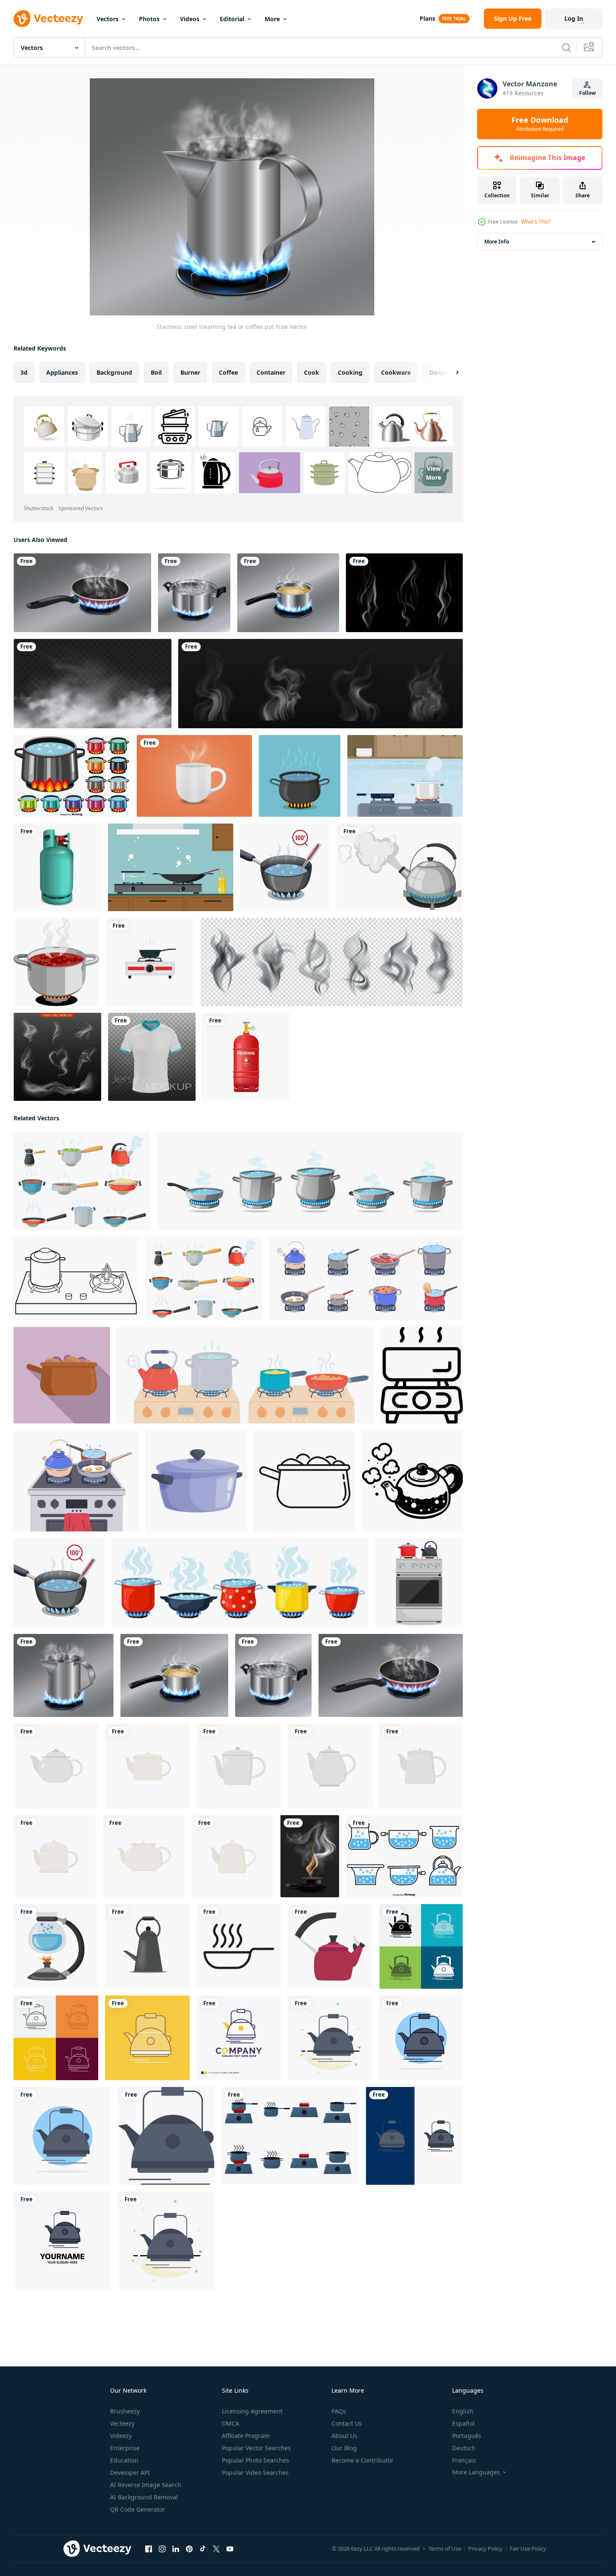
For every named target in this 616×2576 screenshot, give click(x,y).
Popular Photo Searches (256, 2460)
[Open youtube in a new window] (230, 2549)
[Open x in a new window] (216, 2549)
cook (312, 372)
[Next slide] (450, 373)
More (272, 19)
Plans (427, 18)
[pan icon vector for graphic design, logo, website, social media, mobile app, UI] (239, 1946)
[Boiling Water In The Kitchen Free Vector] (171, 867)
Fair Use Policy (528, 2548)
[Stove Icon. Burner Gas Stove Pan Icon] (422, 1375)
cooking (350, 372)
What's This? (536, 222)
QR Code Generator (138, 2509)
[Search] (566, 47)
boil (156, 372)
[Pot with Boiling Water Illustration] (405, 776)
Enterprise (125, 2448)
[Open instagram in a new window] (162, 2549)
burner (190, 372)
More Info (497, 242)
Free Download (540, 124)
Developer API (130, 2472)
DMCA (231, 2423)
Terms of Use (445, 2548)
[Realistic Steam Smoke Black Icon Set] (332, 962)
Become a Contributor (363, 2460)
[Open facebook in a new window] (149, 2549)
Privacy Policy (485, 2548)
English (463, 2411)
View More (434, 473)
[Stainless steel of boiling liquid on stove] (288, 593)
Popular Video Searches (255, 2472)
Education (124, 2460)
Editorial (232, 19)
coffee (228, 372)
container (271, 372)
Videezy (121, 2436)
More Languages (476, 2472)
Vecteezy (122, 2423)
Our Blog (344, 2448)
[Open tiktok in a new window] (203, 2549)
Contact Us (347, 2423)
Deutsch (464, 2448)
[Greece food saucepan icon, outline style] (305, 1481)
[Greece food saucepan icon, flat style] (62, 1375)
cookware (396, 372)
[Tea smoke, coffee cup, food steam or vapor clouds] (320, 684)
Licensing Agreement (252, 2411)
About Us (344, 2436)
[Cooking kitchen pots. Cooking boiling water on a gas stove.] (310, 1181)
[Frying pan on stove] (82, 593)
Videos (190, 19)
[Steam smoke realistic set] (57, 1057)
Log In (574, 18)
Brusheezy (125, 2411)
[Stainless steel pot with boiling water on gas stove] (194, 593)
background (114, 372)
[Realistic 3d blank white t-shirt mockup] (152, 1057)
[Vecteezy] (48, 19)
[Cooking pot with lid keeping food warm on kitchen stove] (197, 1481)
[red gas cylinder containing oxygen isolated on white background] (246, 1057)
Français (464, 2460)
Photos (149, 19)
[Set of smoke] (404, 593)
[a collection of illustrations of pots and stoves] (290, 2136)
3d (24, 372)
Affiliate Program (246, 2436)
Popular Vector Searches (256, 2448)
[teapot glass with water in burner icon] (56, 1946)
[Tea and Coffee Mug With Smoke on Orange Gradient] (194, 776)
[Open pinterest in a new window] (189, 2549)
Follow (587, 93)
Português (467, 2436)
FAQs (339, 2411)
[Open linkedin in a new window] (176, 2549)
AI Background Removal (144, 2497)
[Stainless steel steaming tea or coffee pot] (64, 1675)
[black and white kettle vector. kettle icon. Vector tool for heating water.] (147, 1946)
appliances (62, 372)
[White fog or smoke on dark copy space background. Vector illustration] (93, 684)
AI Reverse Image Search (146, 2485)
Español (463, 2423)
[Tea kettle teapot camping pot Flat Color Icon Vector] (330, 2038)
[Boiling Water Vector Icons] (72, 776)
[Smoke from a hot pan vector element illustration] (310, 1856)
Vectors (108, 19)
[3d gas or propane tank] (57, 867)
